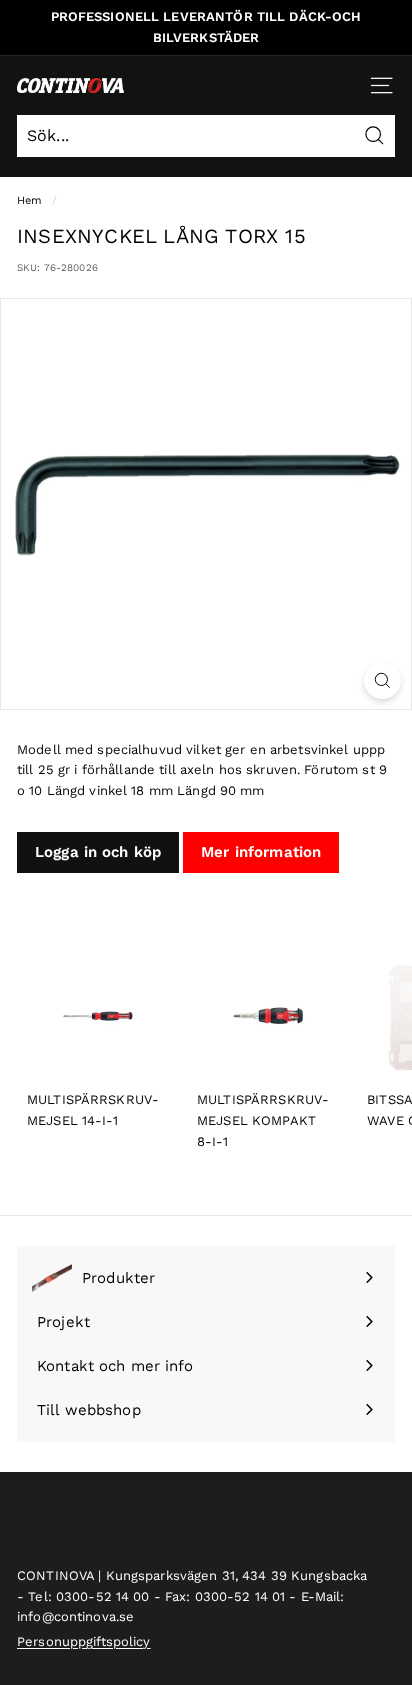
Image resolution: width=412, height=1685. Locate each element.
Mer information (261, 852)
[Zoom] (382, 680)
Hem (29, 200)
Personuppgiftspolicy (84, 1641)
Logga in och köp (98, 852)
